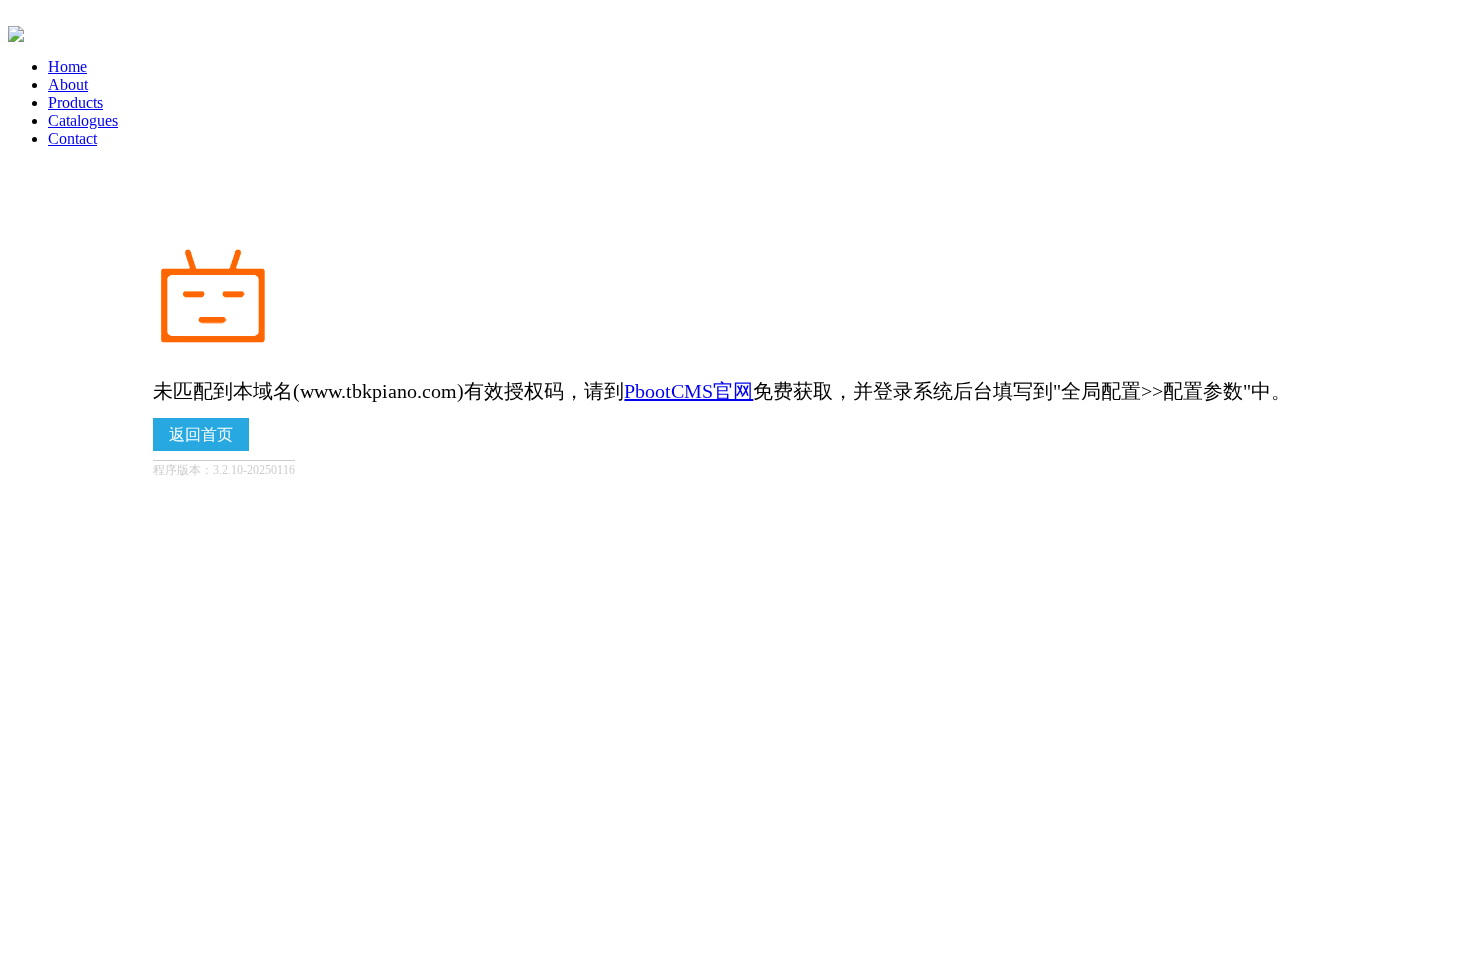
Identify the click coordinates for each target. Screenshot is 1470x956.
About (68, 84)
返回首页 (201, 434)
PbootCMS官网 (688, 391)
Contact (72, 138)
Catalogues (83, 120)
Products (75, 102)
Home (67, 66)
